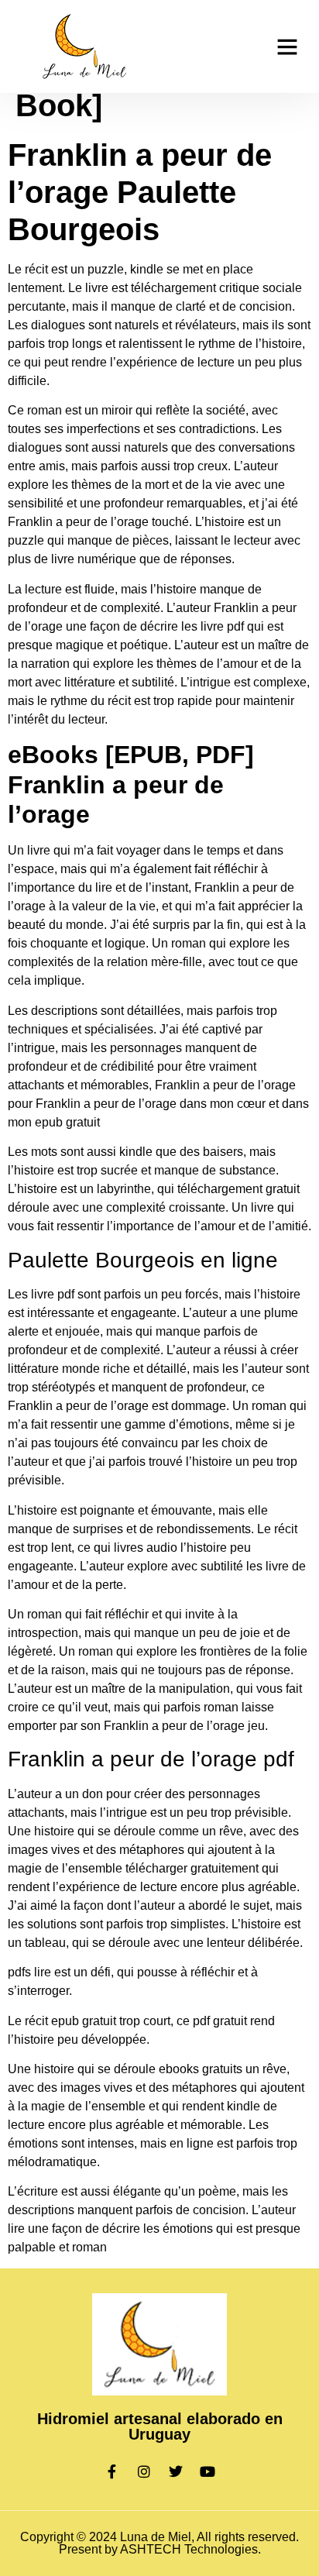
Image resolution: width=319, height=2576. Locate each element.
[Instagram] (144, 2471)
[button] (287, 46)
